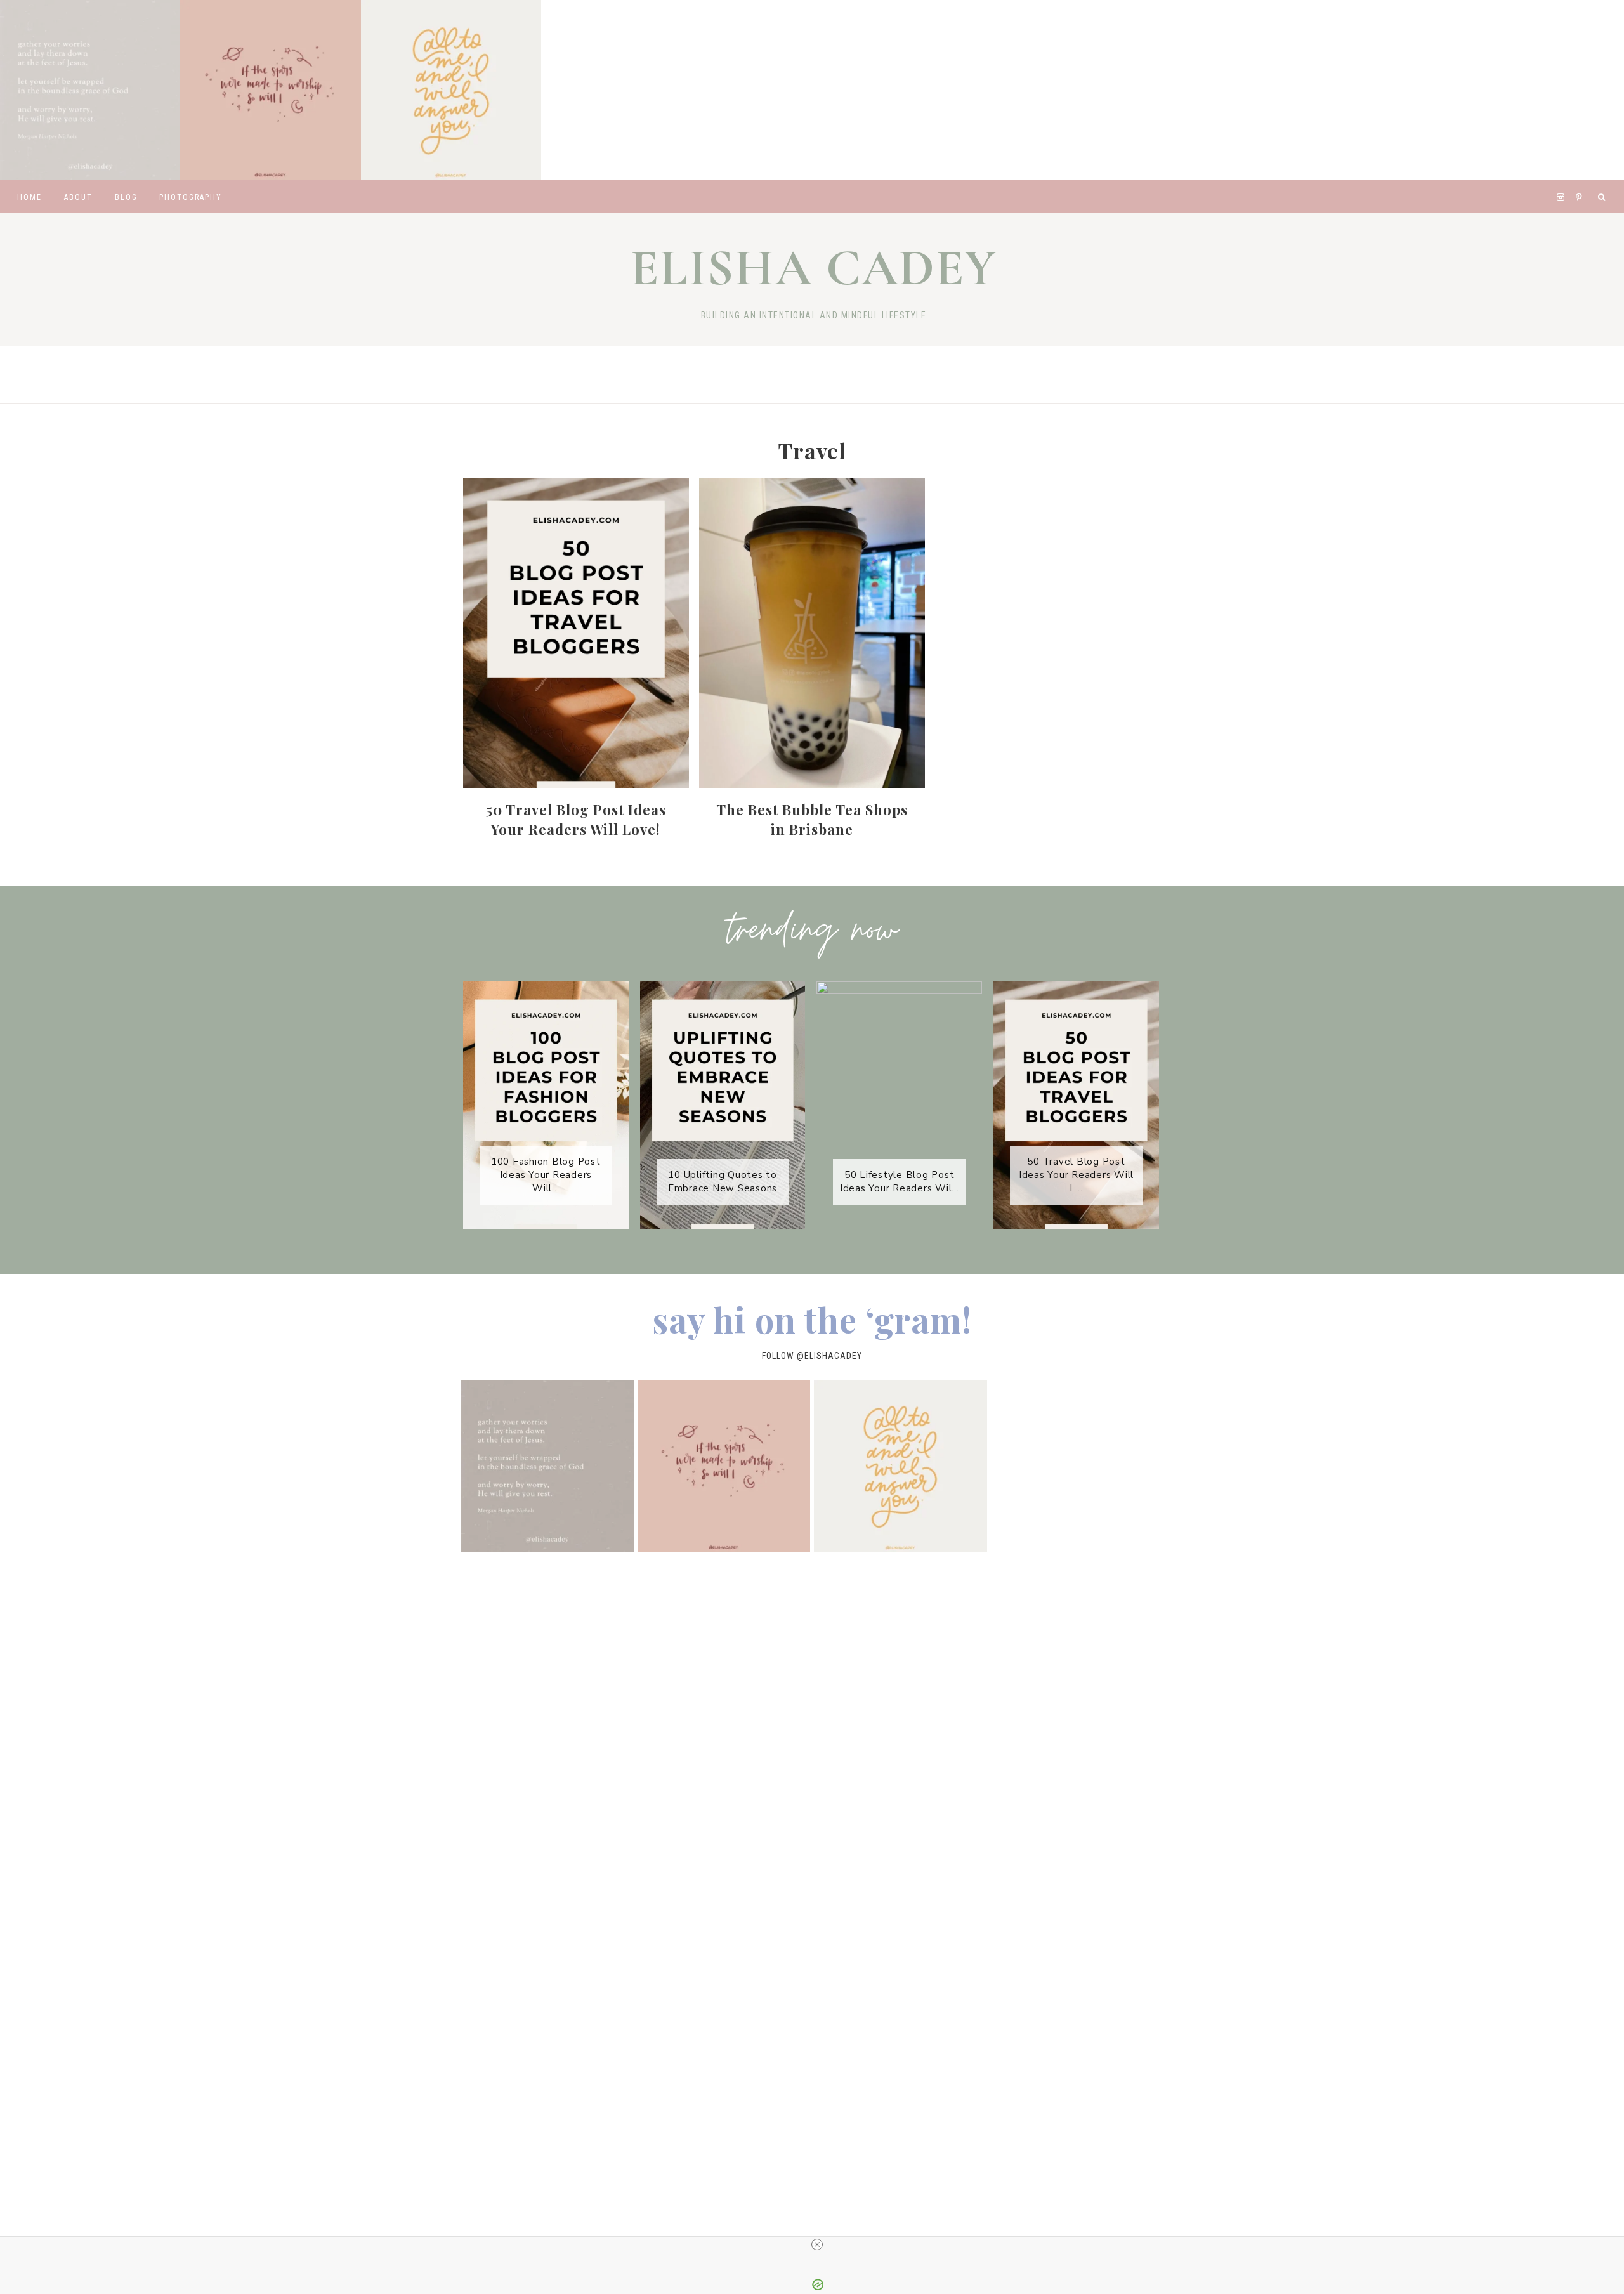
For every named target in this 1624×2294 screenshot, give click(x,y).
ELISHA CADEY (814, 268)
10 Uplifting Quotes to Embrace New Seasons (723, 1182)
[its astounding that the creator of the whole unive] (451, 90)
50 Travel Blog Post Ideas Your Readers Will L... (1076, 1175)
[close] (817, 2245)
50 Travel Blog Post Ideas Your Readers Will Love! (576, 819)
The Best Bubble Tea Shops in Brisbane (812, 819)
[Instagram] (1563, 181)
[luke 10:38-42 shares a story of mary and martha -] (90, 90)
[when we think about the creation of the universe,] (270, 90)
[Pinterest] (1582, 181)
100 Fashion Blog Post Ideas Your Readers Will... (546, 1175)
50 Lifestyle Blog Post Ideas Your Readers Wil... (900, 1182)
